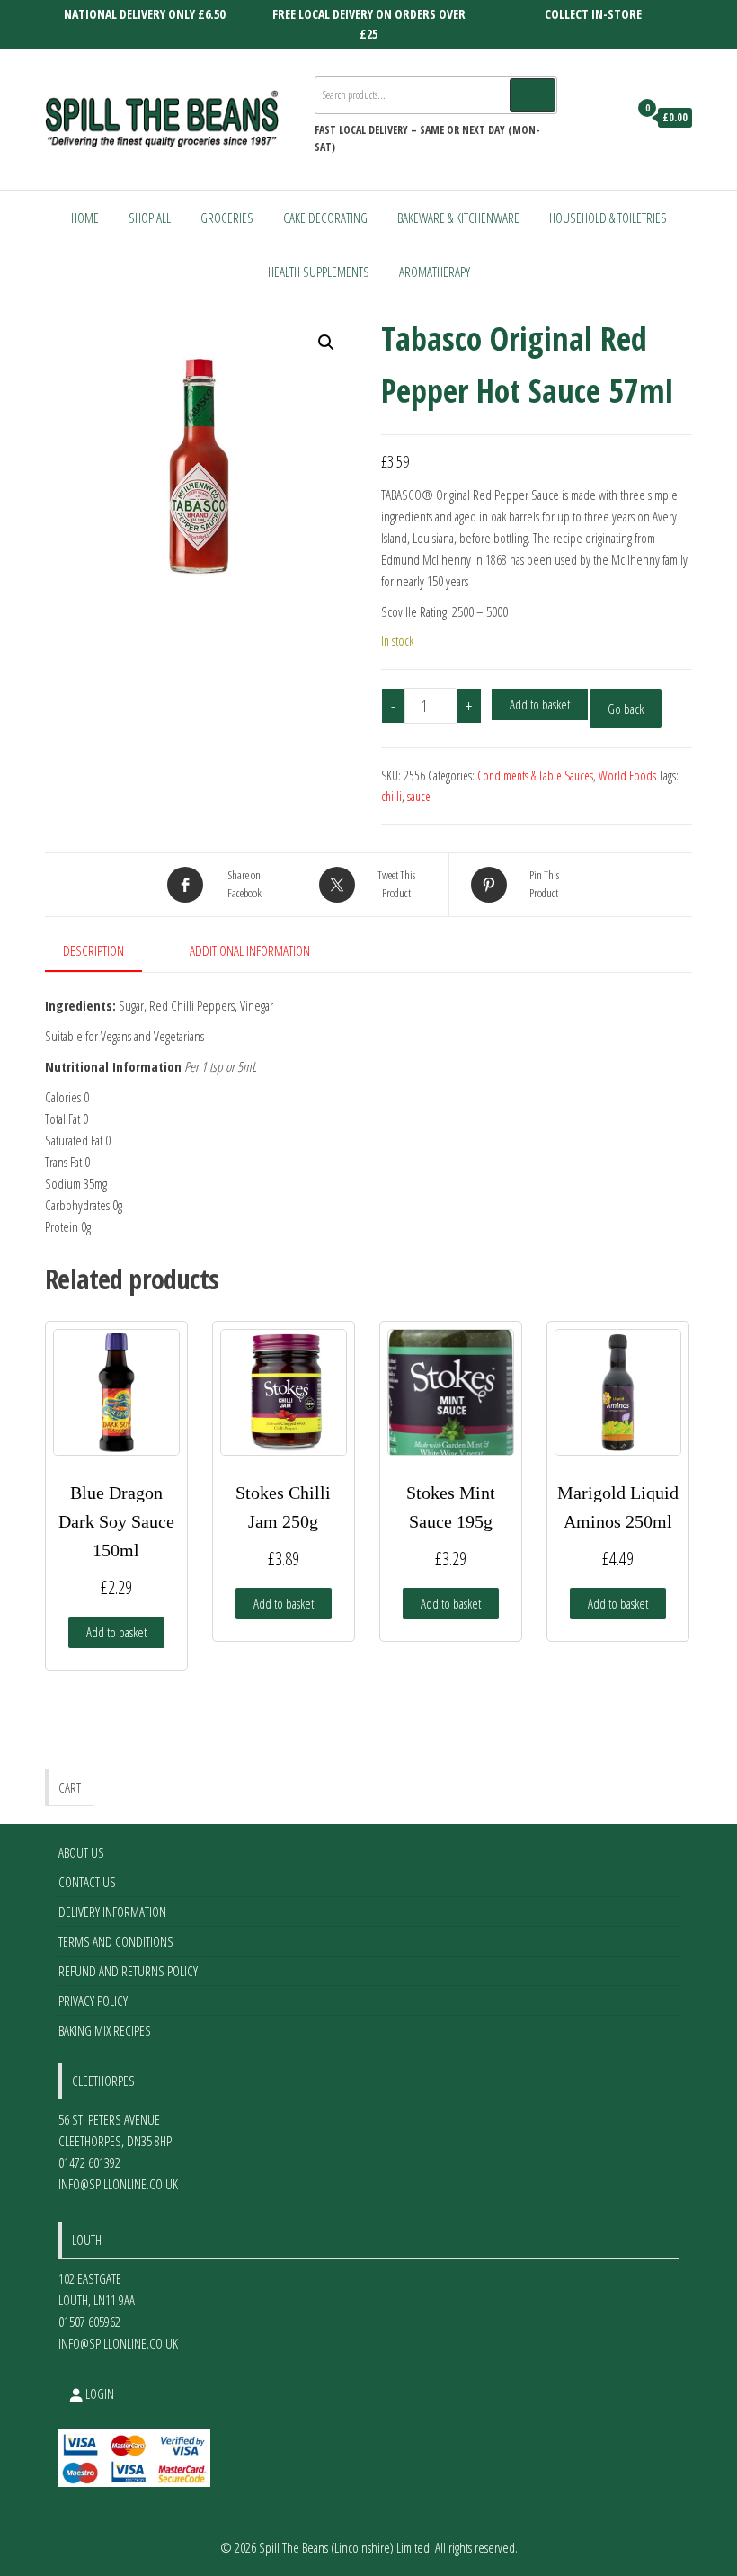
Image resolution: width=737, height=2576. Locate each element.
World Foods (627, 775)
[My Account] (610, 118)
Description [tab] (93, 950)
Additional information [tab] (250, 950)
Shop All (150, 218)
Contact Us (87, 1882)
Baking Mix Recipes (105, 2030)
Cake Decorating (325, 218)
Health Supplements (319, 272)
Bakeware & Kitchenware (458, 218)
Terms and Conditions (116, 1941)
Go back (626, 709)
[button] (326, 343)
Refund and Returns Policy (128, 1971)
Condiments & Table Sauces (535, 775)
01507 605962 (89, 2322)
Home (85, 218)
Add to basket (540, 704)
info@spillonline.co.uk (118, 2184)
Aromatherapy (435, 272)
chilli (391, 796)
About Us (81, 1852)
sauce (419, 796)
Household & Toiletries (608, 218)
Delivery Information (112, 1912)
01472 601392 (89, 2162)
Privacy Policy (93, 2001)
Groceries (227, 218)
